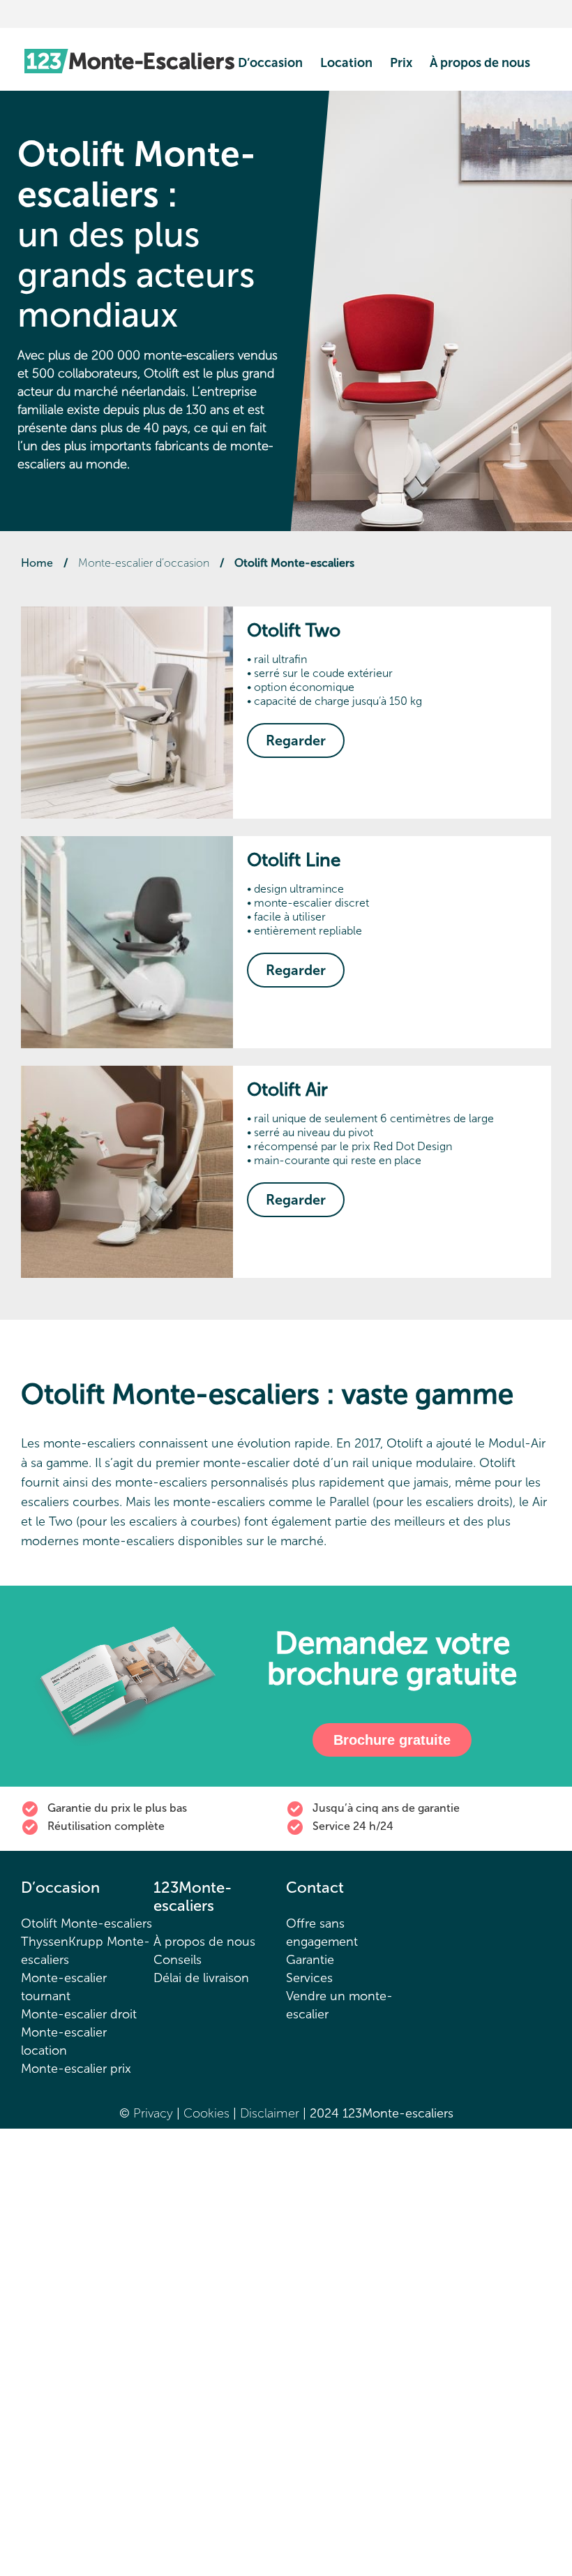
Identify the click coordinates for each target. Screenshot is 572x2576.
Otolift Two (294, 631)
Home (37, 563)
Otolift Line (294, 860)
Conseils (178, 1960)
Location (346, 63)
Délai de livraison (201, 1978)
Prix (401, 63)
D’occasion (270, 63)
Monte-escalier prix (76, 2069)
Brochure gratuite (392, 1740)
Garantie (310, 1960)
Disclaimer (271, 2113)
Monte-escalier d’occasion (144, 563)
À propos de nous (480, 63)
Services (309, 1978)
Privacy (153, 2113)
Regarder (296, 740)
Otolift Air (287, 1090)
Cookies (208, 2113)
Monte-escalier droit (79, 2014)
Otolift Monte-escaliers (86, 1923)
